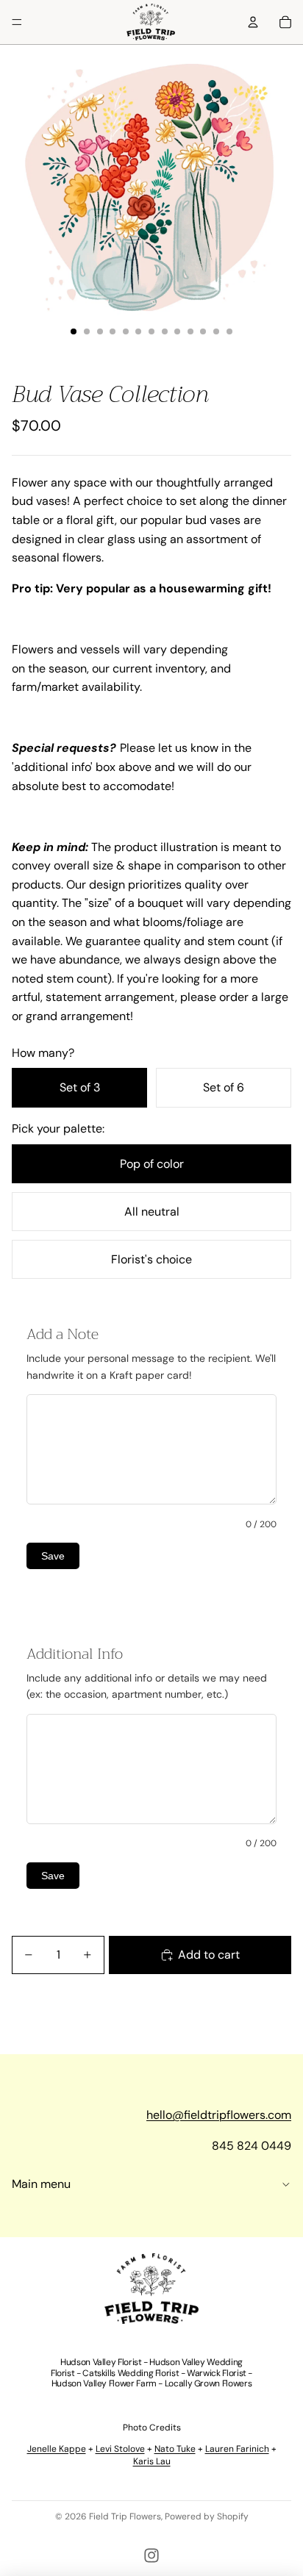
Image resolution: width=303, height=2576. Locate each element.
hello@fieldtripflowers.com (219, 2115)
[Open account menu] (253, 22)
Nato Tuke (175, 2449)
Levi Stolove (120, 2449)
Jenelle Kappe (57, 2449)
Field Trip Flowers (125, 2516)
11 (203, 331)
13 (229, 331)
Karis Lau (152, 2461)
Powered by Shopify (207, 2516)
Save (53, 1556)
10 (190, 331)
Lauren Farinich (237, 2449)
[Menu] (17, 22)
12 (216, 331)
